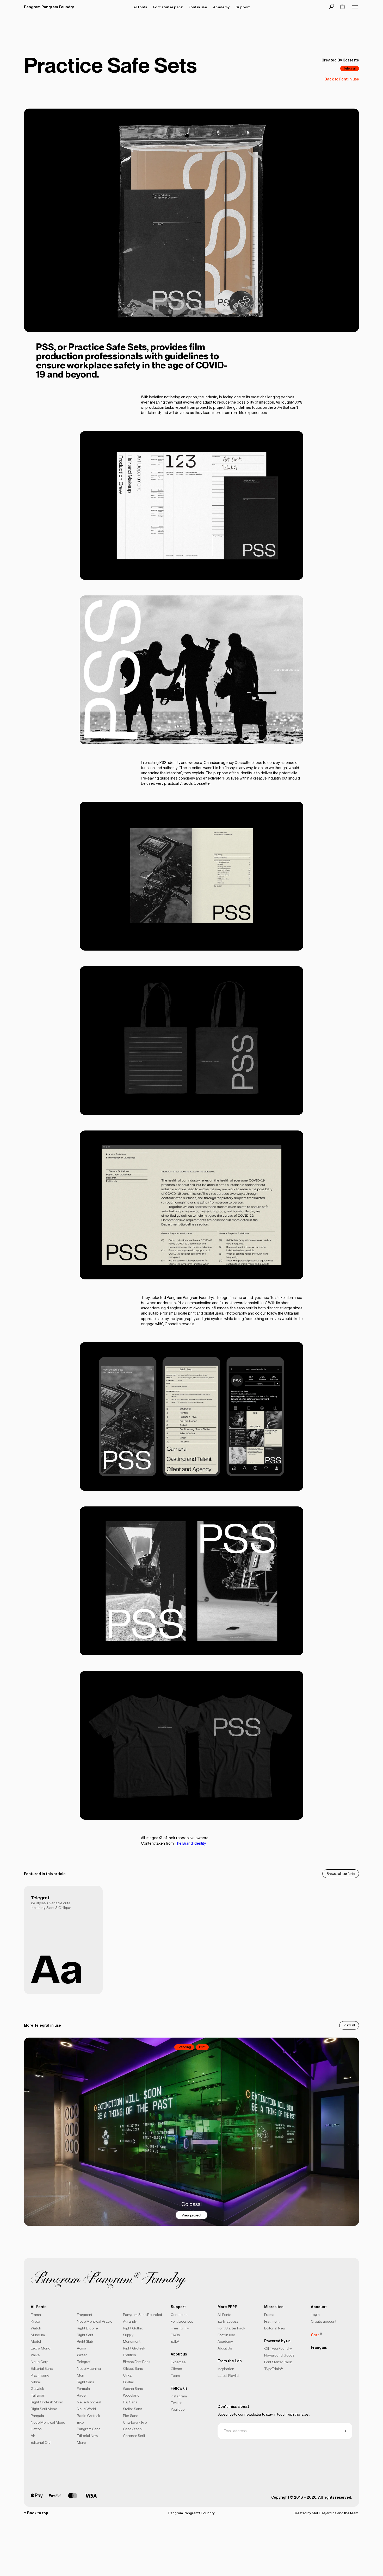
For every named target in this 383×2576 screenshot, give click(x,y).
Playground (40, 2375)
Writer (82, 2355)
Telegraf (350, 68)
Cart (316, 2334)
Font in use (226, 2335)
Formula (83, 2389)
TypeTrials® (274, 2369)
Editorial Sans (42, 2368)
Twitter (176, 2403)
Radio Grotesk (88, 2416)
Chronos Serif (134, 2436)
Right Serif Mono (44, 2409)
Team (175, 2376)
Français (319, 2347)
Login (315, 2315)
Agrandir (130, 2321)
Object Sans (133, 2368)
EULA (175, 2341)
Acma (82, 2348)
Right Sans (85, 2382)
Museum (38, 2335)
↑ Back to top (36, 2513)
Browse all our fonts (341, 1874)
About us (179, 2354)
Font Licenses (182, 2321)
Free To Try (180, 2328)
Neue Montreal (89, 2402)
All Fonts (224, 2315)
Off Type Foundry (278, 2348)
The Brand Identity (190, 1843)
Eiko (80, 2422)
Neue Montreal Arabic (95, 2321)
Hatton (36, 2429)
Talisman (38, 2395)
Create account (324, 2321)
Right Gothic (133, 2328)
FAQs (175, 2335)
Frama (36, 2315)
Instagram (179, 2396)
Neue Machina (89, 2368)
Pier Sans (131, 2416)
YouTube (178, 2409)
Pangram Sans (89, 2429)
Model (36, 2341)
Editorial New (87, 2436)
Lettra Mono (41, 2348)
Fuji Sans (130, 2402)
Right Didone (87, 2328)
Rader (82, 2395)
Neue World (86, 2409)
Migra (82, 2442)
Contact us (180, 2315)
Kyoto (35, 2321)
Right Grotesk (134, 2348)
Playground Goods (279, 2355)
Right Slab (85, 2341)
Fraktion (129, 2355)
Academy (225, 2341)
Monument (132, 2341)
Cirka (127, 2375)
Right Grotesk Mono (47, 2402)
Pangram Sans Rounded (143, 2315)
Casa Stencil (133, 2429)
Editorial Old (41, 2442)
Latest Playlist (228, 2376)
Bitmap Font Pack (137, 2362)
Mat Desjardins (324, 2513)
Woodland (131, 2395)
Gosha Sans (133, 2389)
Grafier (129, 2382)
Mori (81, 2375)
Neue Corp (39, 2362)
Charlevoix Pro (135, 2422)
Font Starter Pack (231, 2328)
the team (351, 2513)
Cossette (351, 60)
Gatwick (37, 2389)
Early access (228, 2321)
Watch (36, 2328)
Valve (35, 2355)
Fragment (85, 2315)
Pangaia (37, 2416)
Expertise (178, 2362)
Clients (176, 2369)
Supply (128, 2335)
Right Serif (85, 2335)
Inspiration (226, 2369)
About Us (225, 2348)
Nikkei (36, 2382)
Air (33, 2436)
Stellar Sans (132, 2409)
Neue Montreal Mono (48, 2422)
